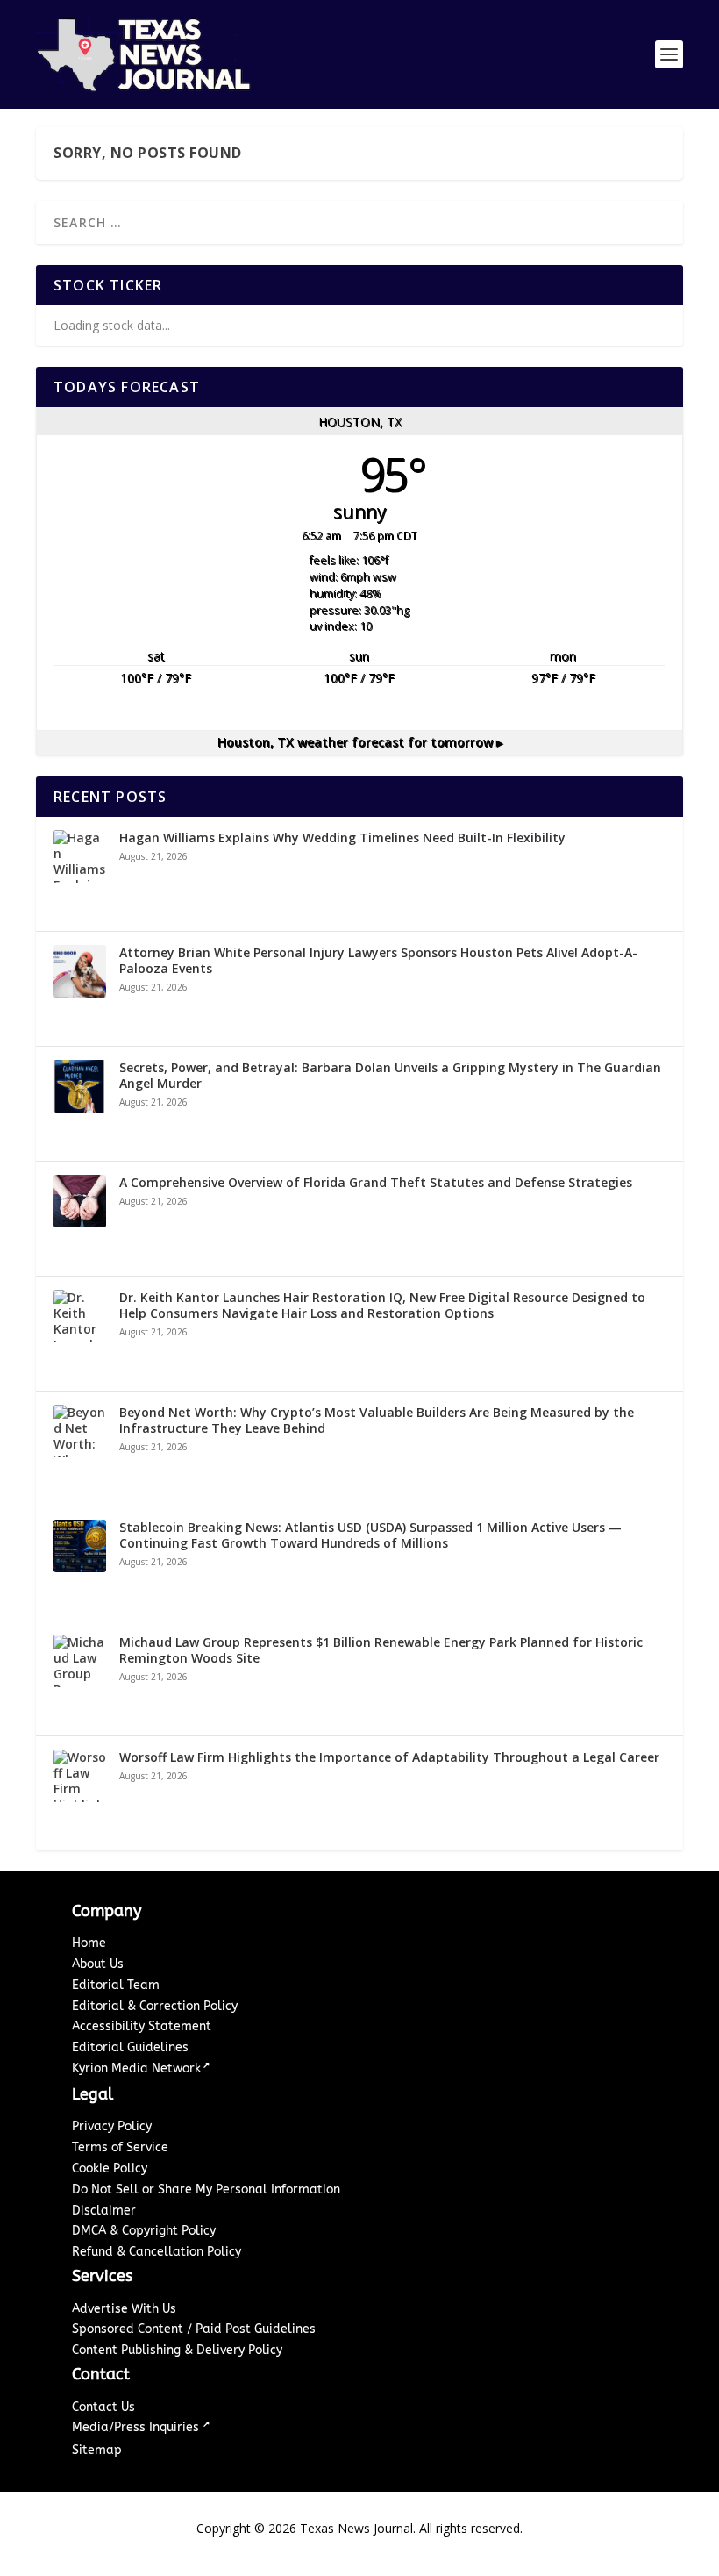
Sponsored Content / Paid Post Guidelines (194, 2329)
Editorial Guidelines (130, 2047)
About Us (98, 1964)
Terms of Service (120, 2147)
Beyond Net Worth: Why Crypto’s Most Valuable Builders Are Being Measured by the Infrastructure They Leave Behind (377, 1420)
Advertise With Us (124, 2309)
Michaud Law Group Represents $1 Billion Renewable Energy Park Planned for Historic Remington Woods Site (381, 1650)
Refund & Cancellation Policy (157, 2252)
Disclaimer (104, 2211)
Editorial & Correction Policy (155, 2006)
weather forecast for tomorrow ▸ (360, 742)
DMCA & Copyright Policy (144, 2231)
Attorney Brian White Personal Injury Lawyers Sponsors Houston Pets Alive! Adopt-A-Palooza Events (378, 961)
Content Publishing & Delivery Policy (177, 2350)
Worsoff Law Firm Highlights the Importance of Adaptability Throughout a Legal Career (389, 1757)
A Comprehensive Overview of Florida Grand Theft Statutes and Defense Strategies (376, 1183)
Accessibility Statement (142, 2026)
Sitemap (97, 2450)
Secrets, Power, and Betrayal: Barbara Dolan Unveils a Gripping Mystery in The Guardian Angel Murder (390, 1076)
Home (89, 1943)
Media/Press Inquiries (137, 2427)
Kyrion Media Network (136, 2068)
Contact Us (103, 2407)
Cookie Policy (110, 2168)
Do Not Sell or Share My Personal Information (206, 2190)
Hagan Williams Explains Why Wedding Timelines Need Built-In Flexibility (342, 838)
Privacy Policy (112, 2126)
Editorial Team (116, 1985)
